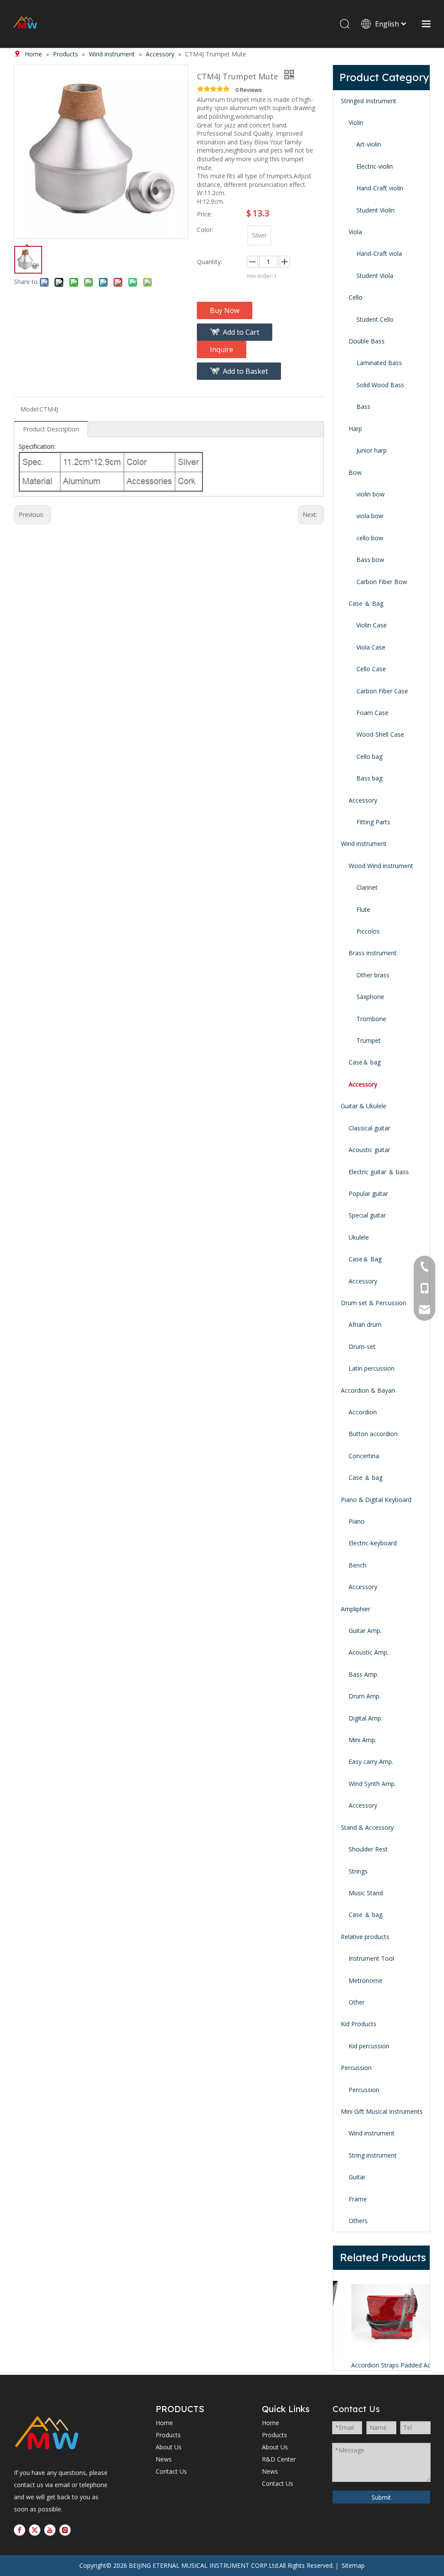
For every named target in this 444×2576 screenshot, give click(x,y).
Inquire (222, 349)
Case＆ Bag (365, 1259)
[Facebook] (20, 2530)
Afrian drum (365, 1324)
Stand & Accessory (367, 1827)
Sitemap (353, 2565)
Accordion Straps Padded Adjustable (381, 2365)
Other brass (373, 975)
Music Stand (366, 1893)
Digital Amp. (366, 1718)
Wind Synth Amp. (372, 1784)
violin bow (371, 494)
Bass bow (370, 560)
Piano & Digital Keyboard (376, 1500)
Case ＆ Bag (366, 603)
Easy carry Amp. (371, 1761)
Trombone (371, 1019)
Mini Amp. (362, 1740)
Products (168, 2435)
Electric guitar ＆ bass (379, 1172)
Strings (358, 1871)
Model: (30, 409)
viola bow (370, 516)
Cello (356, 297)
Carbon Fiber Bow (382, 582)
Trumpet (369, 1040)
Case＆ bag (365, 1062)
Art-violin (369, 144)
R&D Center (279, 2459)
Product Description (51, 429)
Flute (363, 909)
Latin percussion (372, 1368)
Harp (355, 429)
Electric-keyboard (373, 1543)
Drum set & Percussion (374, 1303)
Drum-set (362, 1347)
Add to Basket (245, 371)
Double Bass (367, 341)
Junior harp (372, 450)
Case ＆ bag (366, 1477)
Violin (356, 122)
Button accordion (373, 1434)
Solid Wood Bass (380, 385)
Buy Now (225, 310)
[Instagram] (65, 2530)
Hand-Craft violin (380, 188)
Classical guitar (369, 1128)
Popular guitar (368, 1193)
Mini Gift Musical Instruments (382, 2111)
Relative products (365, 1937)
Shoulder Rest (368, 1849)
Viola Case (371, 647)
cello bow (370, 538)
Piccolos (368, 931)
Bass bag (369, 778)
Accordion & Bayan (368, 1390)
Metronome (366, 1980)
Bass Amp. (364, 1674)
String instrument (373, 2155)
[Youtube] (50, 2530)
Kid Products (359, 2024)
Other (357, 2002)
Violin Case (372, 625)
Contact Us (171, 2471)
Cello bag (369, 756)
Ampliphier (356, 1609)
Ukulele (359, 1237)
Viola (355, 232)
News (164, 2459)
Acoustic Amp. (369, 1652)
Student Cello (375, 319)
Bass (363, 406)
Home (164, 2423)
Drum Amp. (365, 1696)
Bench (357, 1565)
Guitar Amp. (365, 1631)
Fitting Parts (373, 822)
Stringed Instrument (369, 101)
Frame (358, 2199)
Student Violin (375, 210)
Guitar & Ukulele (364, 1106)
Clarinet (367, 887)
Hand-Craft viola (379, 253)
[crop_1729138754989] (47, 2434)
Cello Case (371, 669)
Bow (355, 472)
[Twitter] (35, 2530)
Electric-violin (375, 166)
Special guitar (367, 1215)
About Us (169, 2447)
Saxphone (370, 997)
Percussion (356, 2068)
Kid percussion (369, 2046)
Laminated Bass (379, 363)
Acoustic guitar (369, 1150)
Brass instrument (373, 953)
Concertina (364, 1456)
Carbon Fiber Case (382, 691)
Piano (357, 1521)
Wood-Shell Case (380, 734)
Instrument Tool (371, 1958)
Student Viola (375, 276)
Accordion (363, 1412)
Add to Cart (241, 332)
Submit (381, 2497)
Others (358, 2221)
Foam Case (372, 713)
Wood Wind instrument (381, 866)
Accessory (363, 800)
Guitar (357, 2177)
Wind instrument (364, 844)
